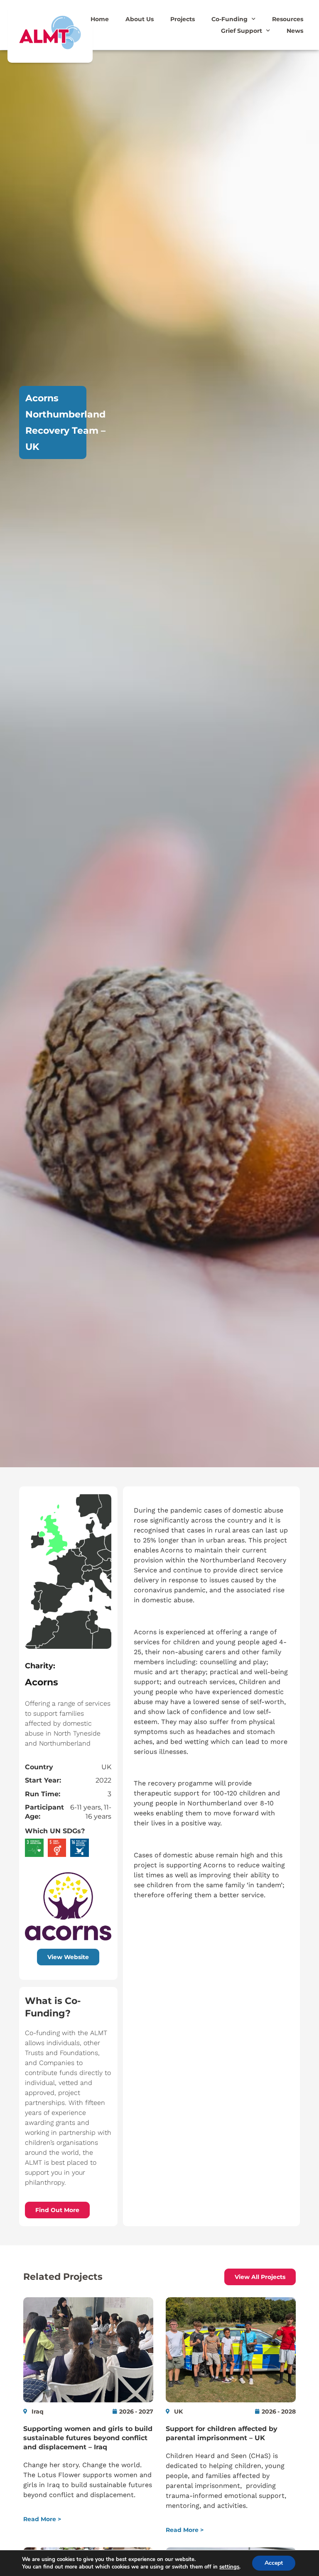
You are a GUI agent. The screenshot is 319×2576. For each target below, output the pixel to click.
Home (100, 19)
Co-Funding (229, 19)
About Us (140, 19)
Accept (274, 2563)
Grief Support (242, 31)
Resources (288, 19)
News (295, 31)
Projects (183, 19)
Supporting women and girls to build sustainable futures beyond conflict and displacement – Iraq (88, 2438)
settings (229, 2567)
